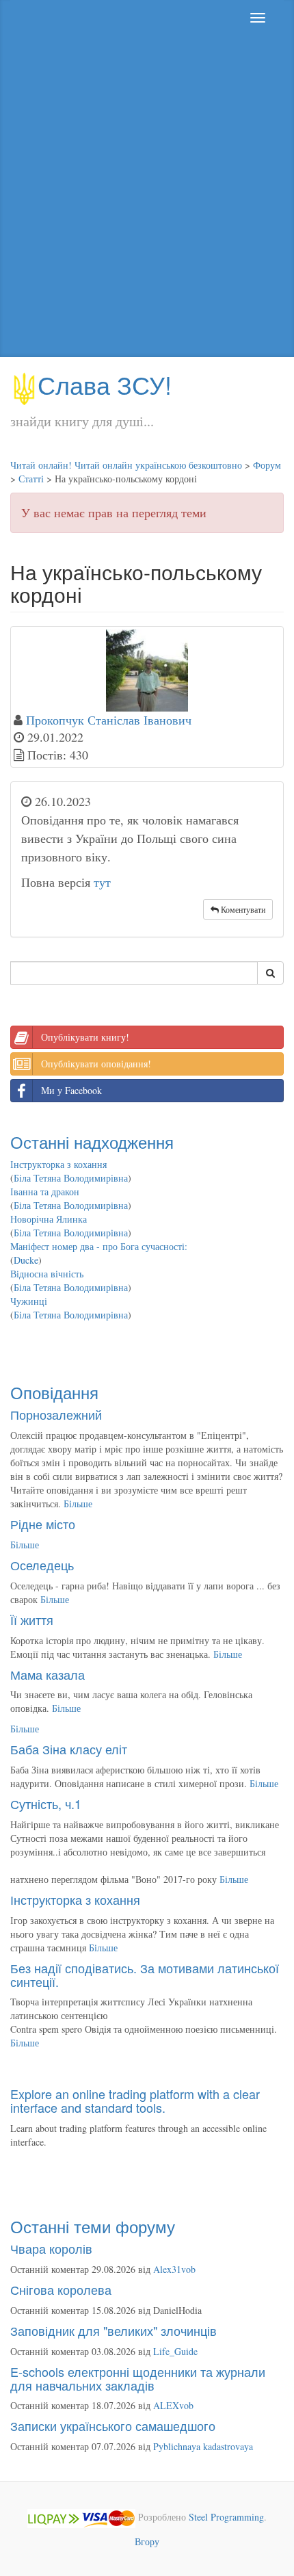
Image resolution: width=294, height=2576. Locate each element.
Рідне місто (43, 1524)
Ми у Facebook (71, 1090)
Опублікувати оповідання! (96, 1064)
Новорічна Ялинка (49, 1219)
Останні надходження (92, 1142)
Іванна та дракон (45, 1192)
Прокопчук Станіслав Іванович (109, 720)
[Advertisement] (147, 196)
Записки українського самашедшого (113, 2425)
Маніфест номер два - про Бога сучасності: (99, 1246)
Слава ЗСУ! (105, 384)
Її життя (32, 1619)
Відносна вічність (47, 1274)
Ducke (26, 1260)
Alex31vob (174, 2269)
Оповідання (54, 1392)
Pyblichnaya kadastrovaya (203, 2446)
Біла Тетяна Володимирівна (71, 1178)
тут (102, 882)
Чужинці (29, 1301)
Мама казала (48, 1674)
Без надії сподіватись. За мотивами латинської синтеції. (145, 1975)
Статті (31, 479)
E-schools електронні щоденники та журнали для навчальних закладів (138, 2378)
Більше (78, 1504)
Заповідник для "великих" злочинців (113, 2330)
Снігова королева (61, 2289)
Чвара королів (51, 2248)
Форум (267, 465)
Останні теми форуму (93, 2226)
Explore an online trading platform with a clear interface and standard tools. (135, 2100)
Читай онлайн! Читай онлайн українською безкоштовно (126, 465)
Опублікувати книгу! (85, 1037)
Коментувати (242, 909)
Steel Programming (226, 2517)
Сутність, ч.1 (46, 1804)
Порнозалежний (56, 1414)
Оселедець (42, 1565)
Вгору (147, 2541)
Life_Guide (175, 2351)
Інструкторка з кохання (58, 1164)
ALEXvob (173, 2405)
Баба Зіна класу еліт (69, 1749)
